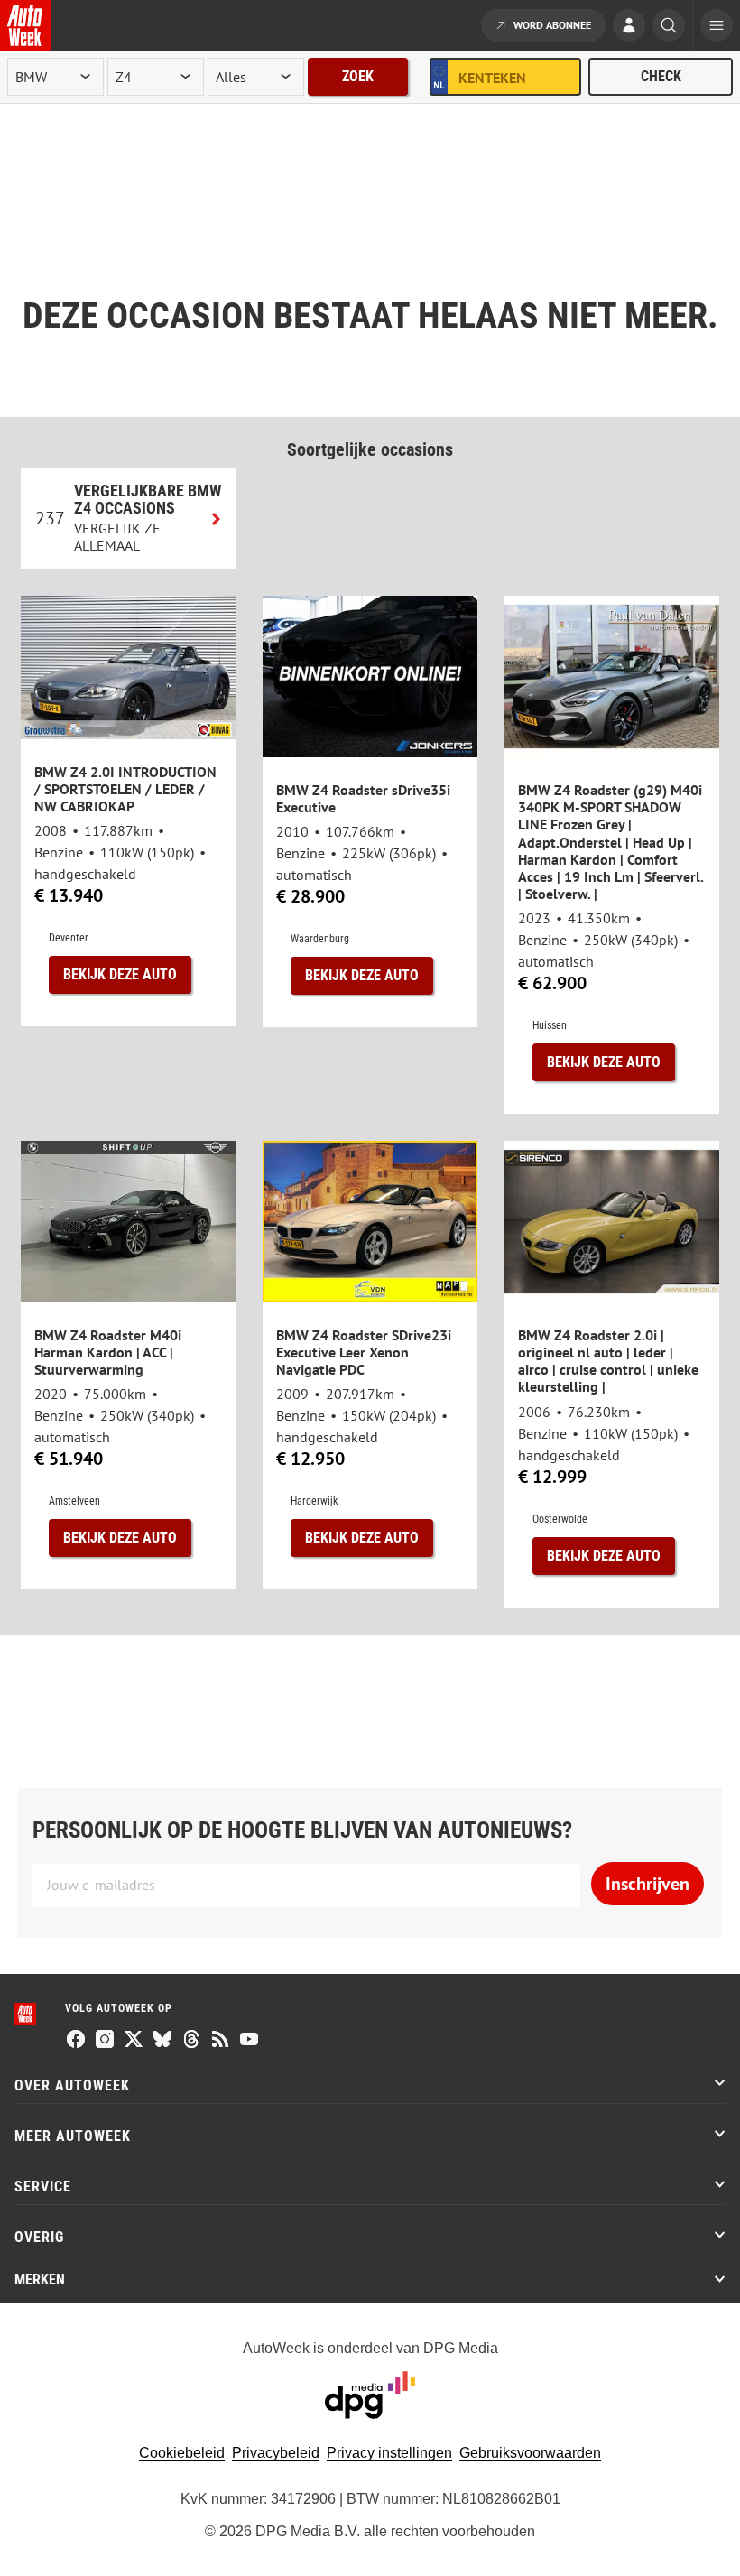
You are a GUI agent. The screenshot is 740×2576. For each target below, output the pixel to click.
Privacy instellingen (389, 2453)
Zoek (358, 76)
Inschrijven (647, 1884)
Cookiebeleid (182, 2453)
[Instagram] (105, 2041)
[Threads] (191, 2041)
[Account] (629, 27)
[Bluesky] (162, 2041)
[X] (134, 2041)
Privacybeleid (276, 2453)
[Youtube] (249, 2041)
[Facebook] (76, 2041)
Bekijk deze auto (120, 974)
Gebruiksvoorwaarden (530, 2453)
